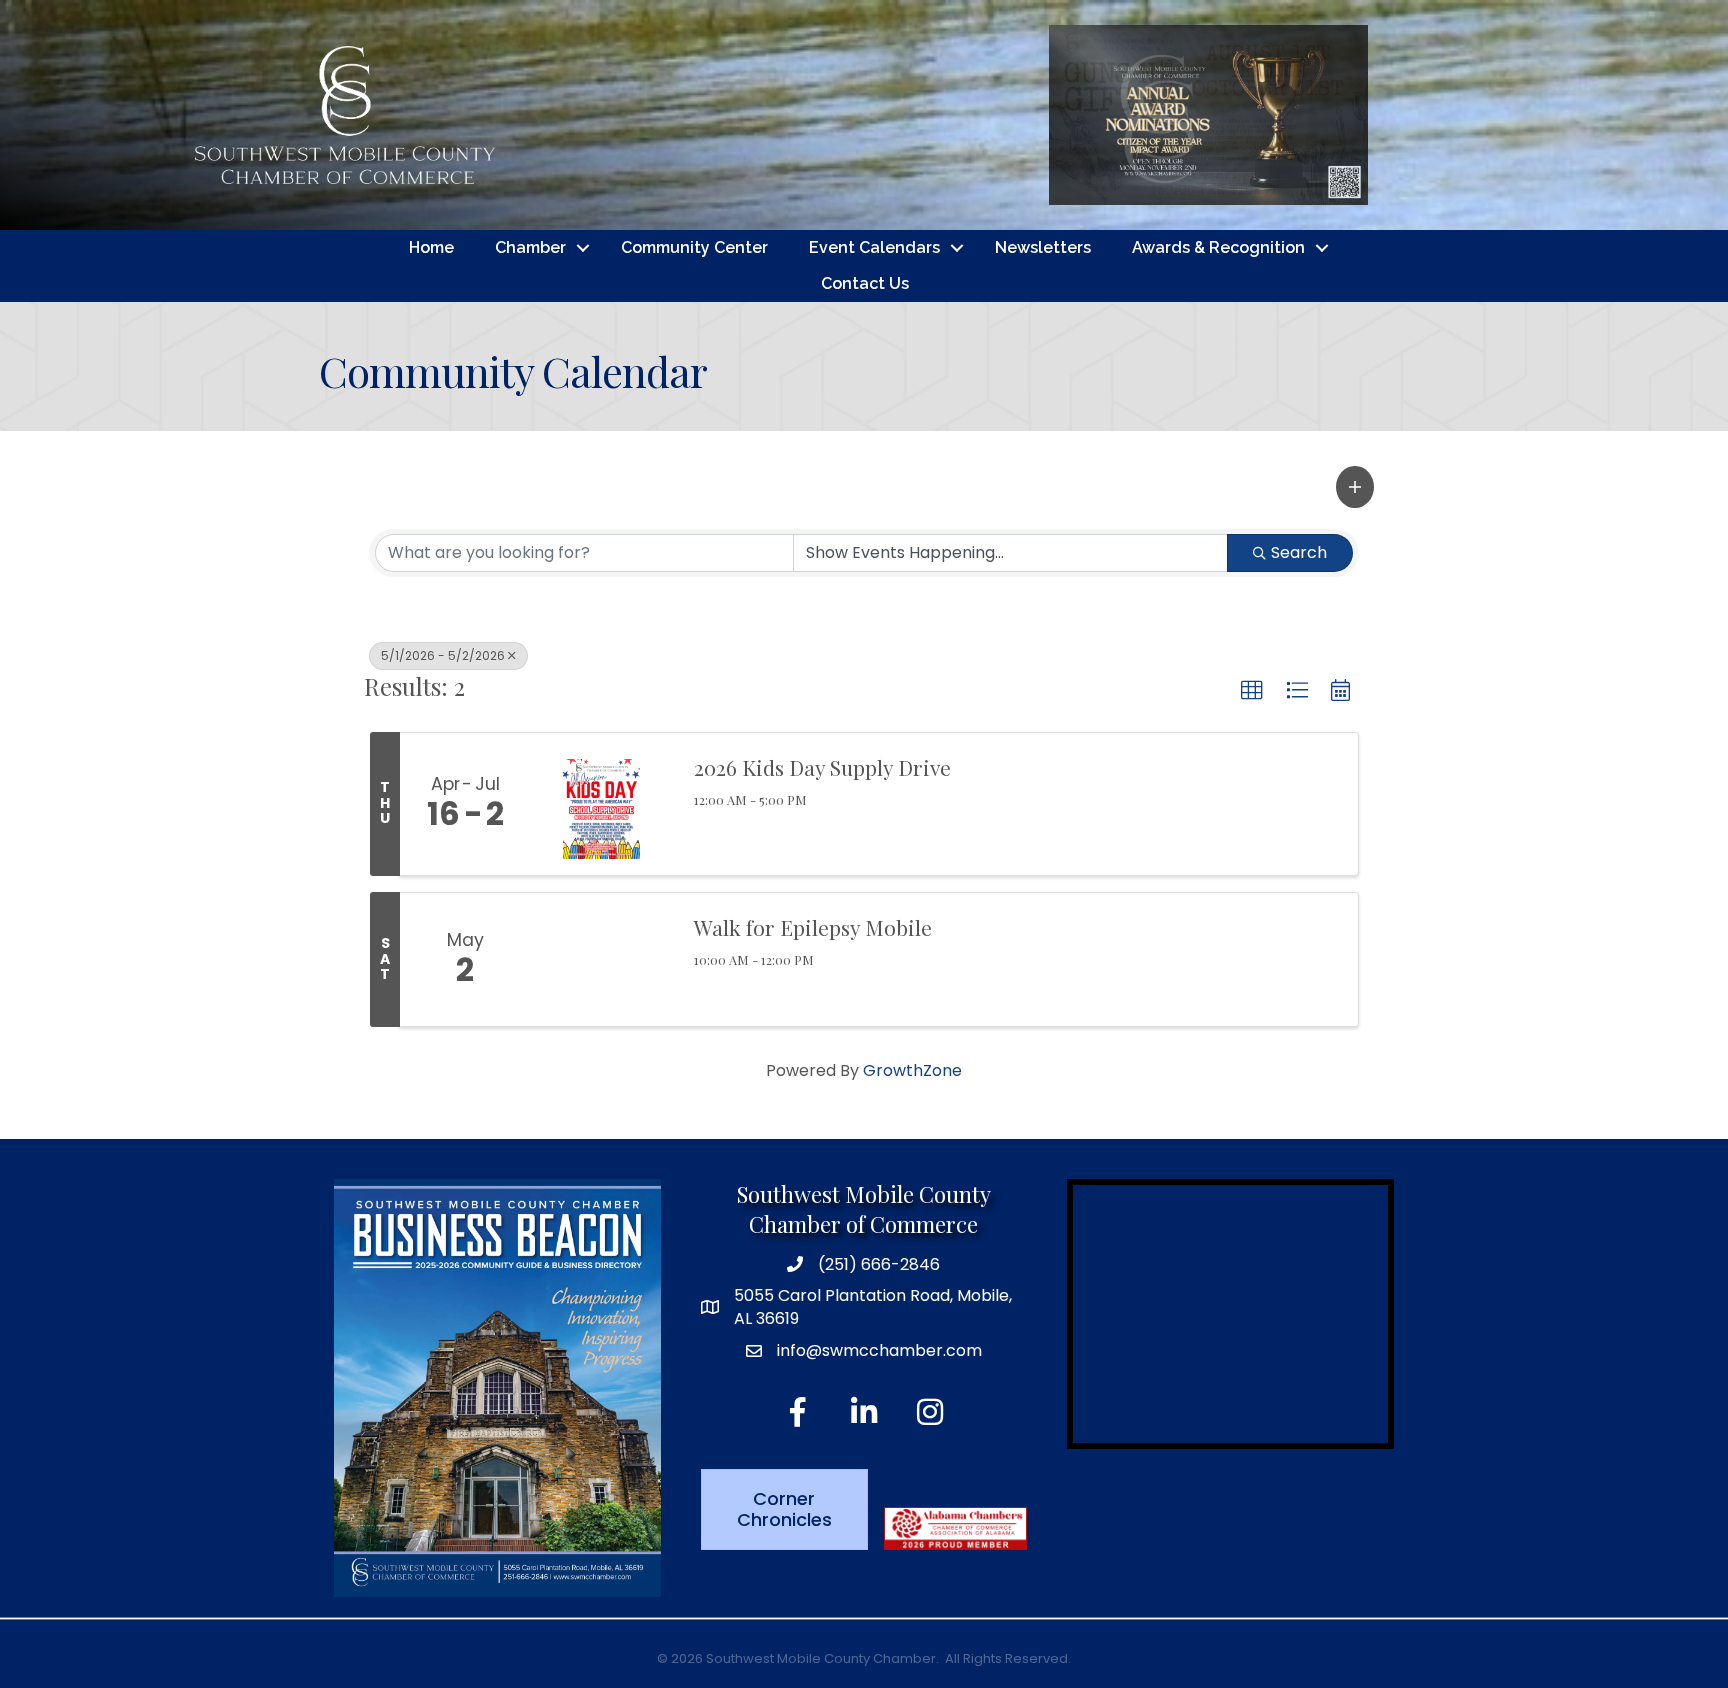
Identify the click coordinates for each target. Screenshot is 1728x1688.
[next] (1483, 142)
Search (1299, 552)
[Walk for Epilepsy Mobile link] (602, 960)
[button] (1355, 487)
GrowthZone (912, 1070)
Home (431, 247)
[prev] (934, 142)
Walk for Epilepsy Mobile (813, 927)
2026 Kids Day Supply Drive (822, 767)
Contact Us (865, 283)
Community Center (694, 247)
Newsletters (1043, 247)
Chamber (530, 247)
